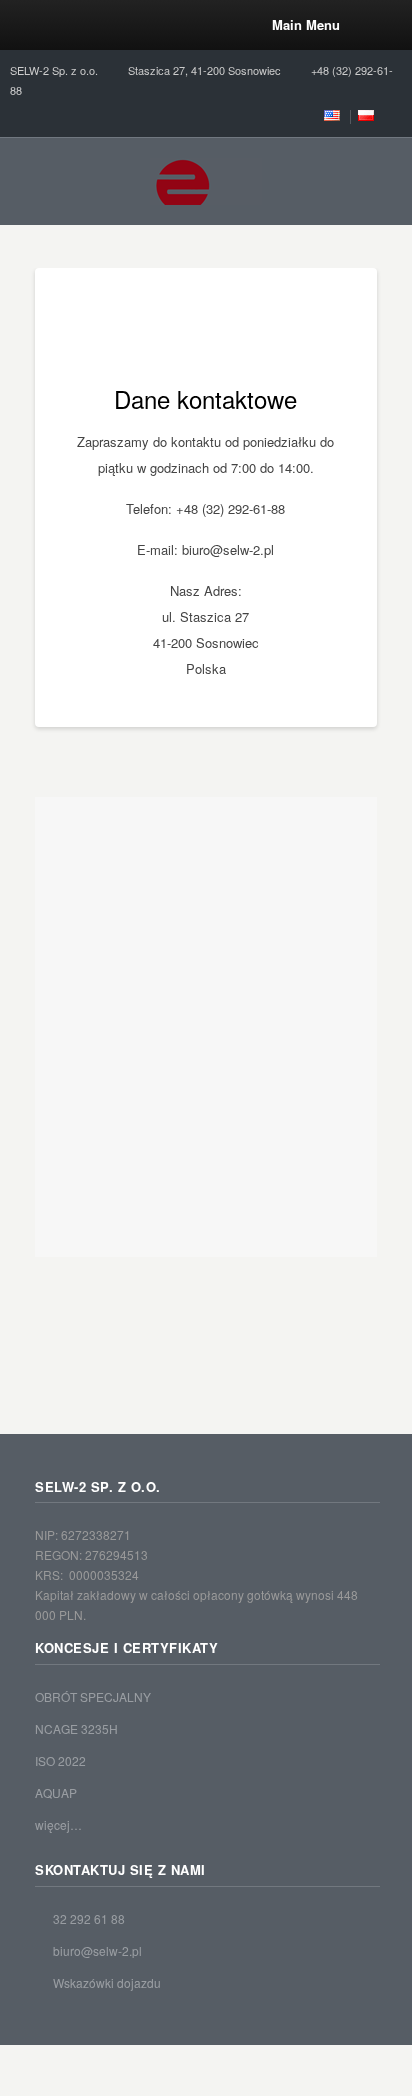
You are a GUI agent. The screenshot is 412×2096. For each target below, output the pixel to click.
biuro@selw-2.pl (97, 1950)
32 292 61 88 (89, 1918)
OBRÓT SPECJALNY (93, 1696)
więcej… (58, 1824)
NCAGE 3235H (76, 1728)
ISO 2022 (60, 1760)
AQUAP (56, 1792)
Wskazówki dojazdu (107, 1982)
